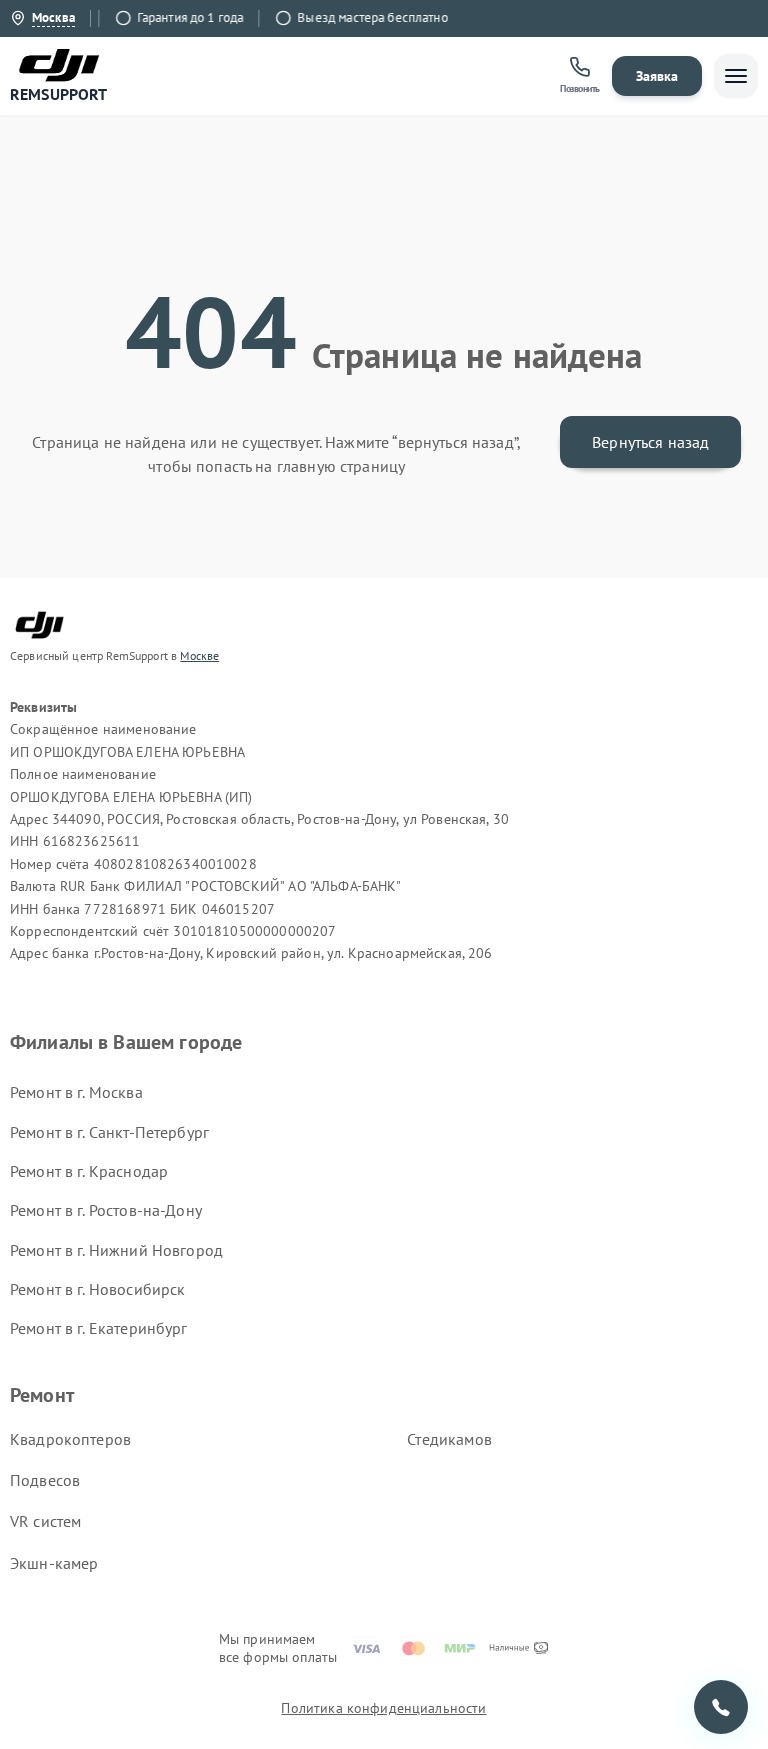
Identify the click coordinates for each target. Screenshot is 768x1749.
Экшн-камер (54, 1563)
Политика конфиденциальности (383, 1708)
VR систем (45, 1521)
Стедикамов (449, 1439)
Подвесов (45, 1480)
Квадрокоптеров (70, 1439)
